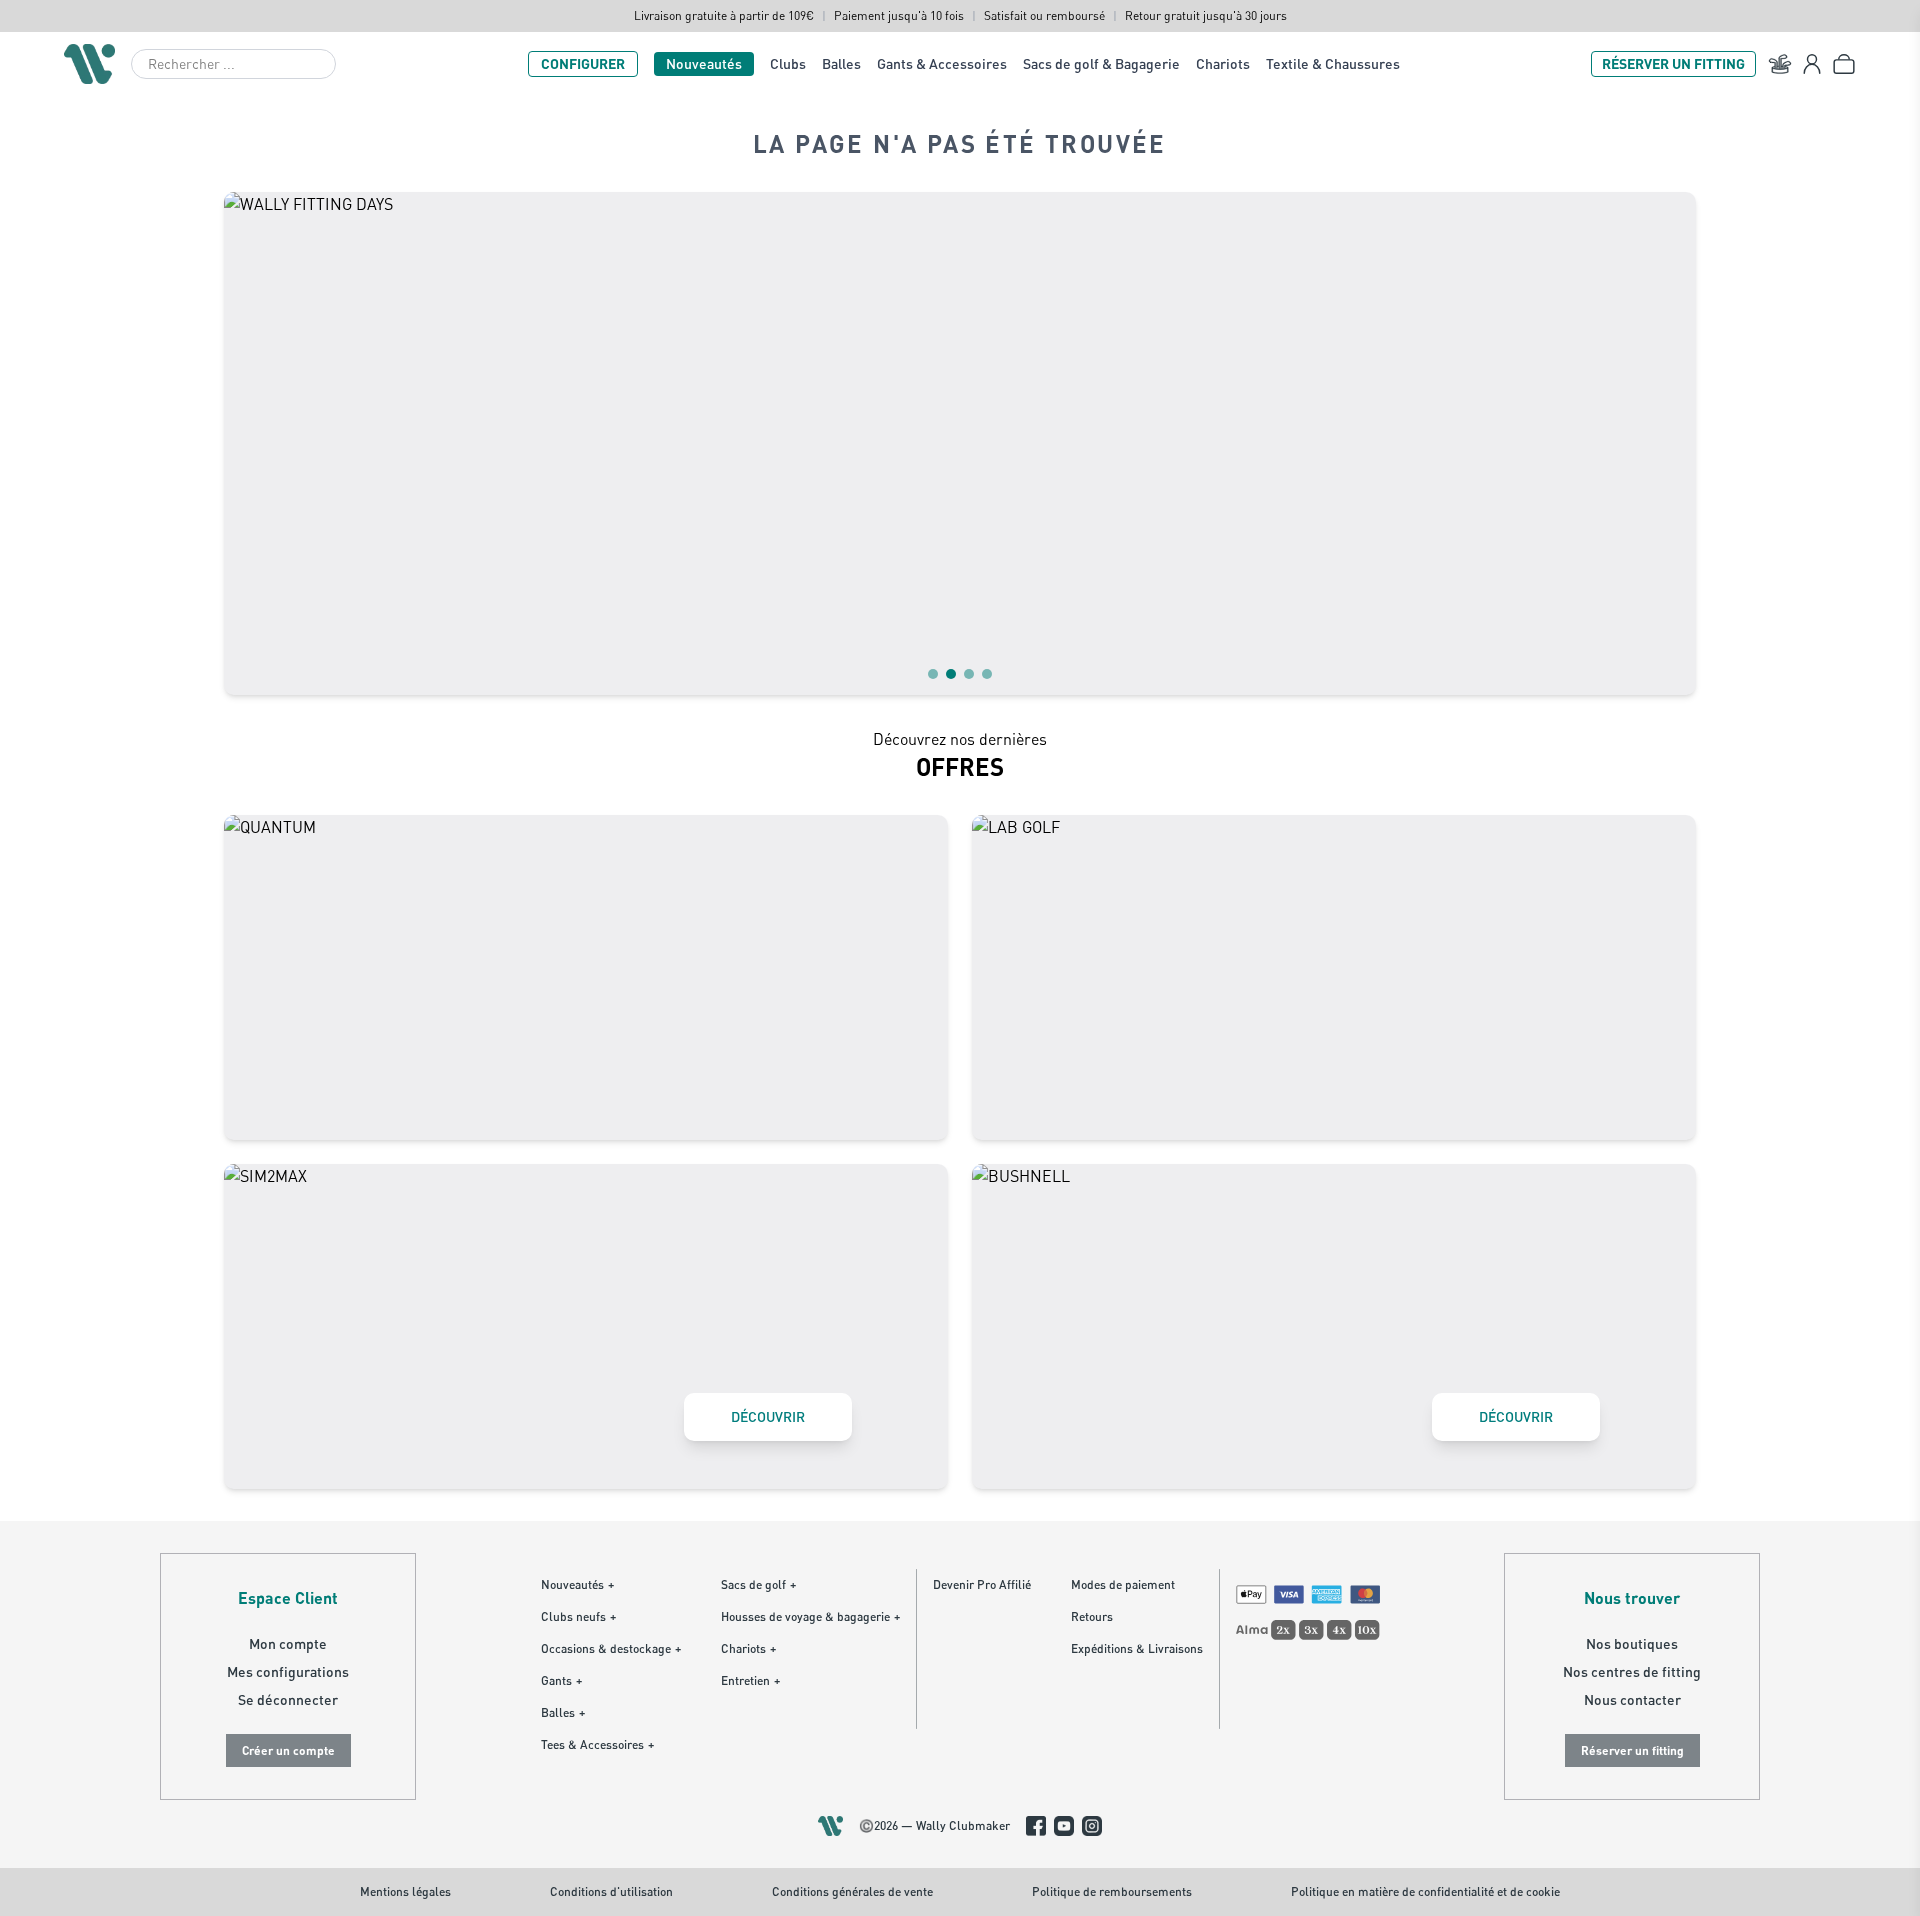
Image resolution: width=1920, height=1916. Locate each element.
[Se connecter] (1812, 64)
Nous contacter (1632, 1699)
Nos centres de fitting (1632, 1671)
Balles (841, 63)
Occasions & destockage (611, 1648)
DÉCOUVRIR (768, 1416)
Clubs (788, 63)
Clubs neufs (578, 1616)
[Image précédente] (252, 443)
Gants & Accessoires (942, 63)
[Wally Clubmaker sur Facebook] (1036, 1826)
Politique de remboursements (1112, 1891)
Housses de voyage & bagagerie (810, 1616)
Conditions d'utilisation (611, 1891)
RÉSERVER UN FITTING (1673, 63)
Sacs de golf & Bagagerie (1101, 63)
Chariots (1223, 63)
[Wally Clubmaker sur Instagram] (1092, 1826)
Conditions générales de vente (852, 1891)
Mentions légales (405, 1891)
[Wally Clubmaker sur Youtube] (1064, 1826)
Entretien (750, 1680)
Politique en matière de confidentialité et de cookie (1425, 1891)
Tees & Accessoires (597, 1744)
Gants (561, 1680)
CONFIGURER (583, 63)
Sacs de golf (758, 1584)
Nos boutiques (1632, 1643)
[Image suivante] (1668, 443)
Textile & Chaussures (1333, 63)
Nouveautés (704, 63)
